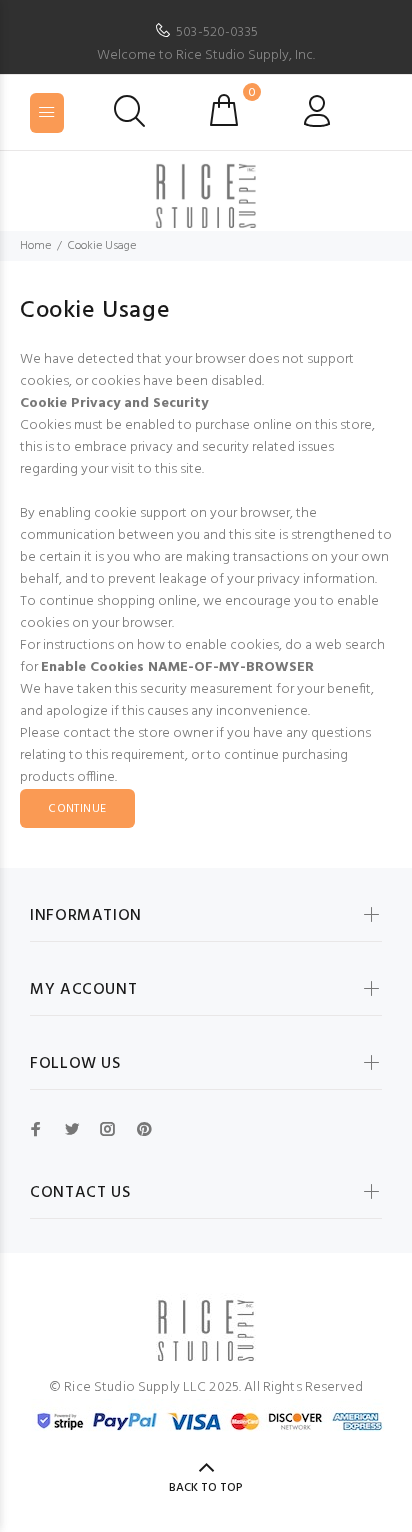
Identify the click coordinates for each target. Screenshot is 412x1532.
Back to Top (206, 1488)
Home (35, 246)
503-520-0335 (217, 32)
